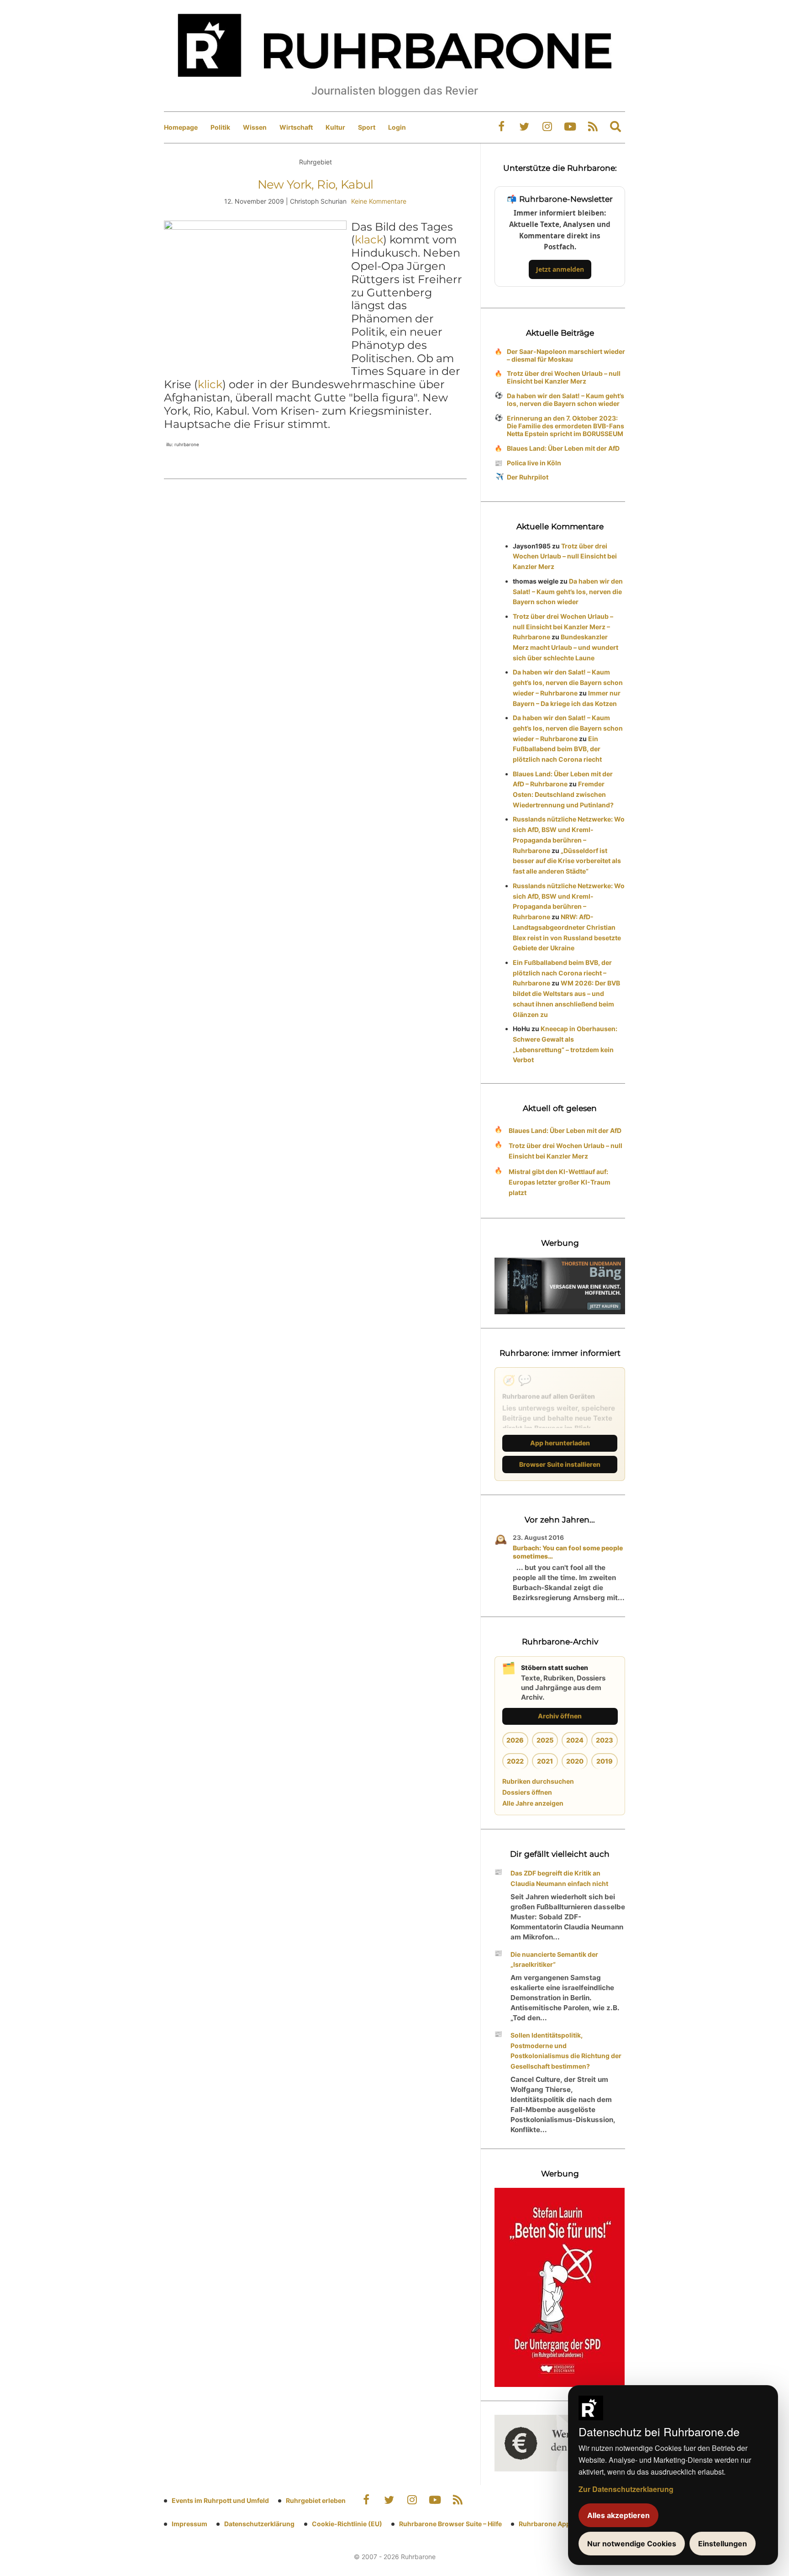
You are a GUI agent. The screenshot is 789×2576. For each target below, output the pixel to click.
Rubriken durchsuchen (538, 1781)
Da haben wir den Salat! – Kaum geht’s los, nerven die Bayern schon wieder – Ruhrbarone (568, 682)
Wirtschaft (296, 127)
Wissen (255, 127)
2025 (545, 1740)
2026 (515, 1740)
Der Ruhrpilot (528, 477)
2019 (605, 1761)
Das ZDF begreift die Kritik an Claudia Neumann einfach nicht (559, 1878)
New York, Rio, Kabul (316, 184)
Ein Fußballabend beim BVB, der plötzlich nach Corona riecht (557, 749)
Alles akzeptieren (618, 2515)
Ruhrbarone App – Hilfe (555, 2524)
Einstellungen (723, 2544)
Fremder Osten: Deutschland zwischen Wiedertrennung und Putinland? (563, 794)
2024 (575, 1740)
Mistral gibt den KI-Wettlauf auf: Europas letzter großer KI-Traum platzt (560, 1182)
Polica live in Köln (534, 463)
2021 (545, 1761)
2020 (575, 1761)
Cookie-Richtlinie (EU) (347, 2524)
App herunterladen (560, 1443)
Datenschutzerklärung (259, 2524)
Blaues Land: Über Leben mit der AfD (563, 448)
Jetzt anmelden (560, 269)
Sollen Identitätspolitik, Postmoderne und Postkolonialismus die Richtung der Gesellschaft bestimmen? (566, 2051)
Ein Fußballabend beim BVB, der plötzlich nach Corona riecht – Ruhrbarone (562, 973)
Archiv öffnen (560, 1716)
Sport (367, 127)
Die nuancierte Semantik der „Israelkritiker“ (554, 1960)
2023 (605, 1740)
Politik (220, 127)
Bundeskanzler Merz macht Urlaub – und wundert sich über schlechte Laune (565, 647)
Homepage (181, 127)
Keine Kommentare (379, 201)
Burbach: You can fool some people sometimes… (568, 1552)
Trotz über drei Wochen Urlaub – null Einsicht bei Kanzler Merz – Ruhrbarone (563, 627)
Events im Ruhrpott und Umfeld (220, 2500)
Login (397, 127)
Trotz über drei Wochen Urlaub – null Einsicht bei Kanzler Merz (564, 377)
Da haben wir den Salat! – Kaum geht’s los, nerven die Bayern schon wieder (565, 400)
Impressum (189, 2524)
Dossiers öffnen (527, 1792)
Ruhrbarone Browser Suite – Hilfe (450, 2524)
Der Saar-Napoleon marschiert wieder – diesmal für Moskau (566, 355)
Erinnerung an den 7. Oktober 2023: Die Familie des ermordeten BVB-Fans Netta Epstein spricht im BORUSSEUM (565, 426)
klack (369, 240)
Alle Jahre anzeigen (533, 1803)
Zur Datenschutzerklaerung (626, 2489)
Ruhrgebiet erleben (316, 2500)
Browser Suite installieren (560, 1464)
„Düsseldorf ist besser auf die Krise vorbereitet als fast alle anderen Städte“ (567, 861)
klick (210, 384)
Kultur (335, 127)
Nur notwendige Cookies (632, 2544)
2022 (515, 1761)
